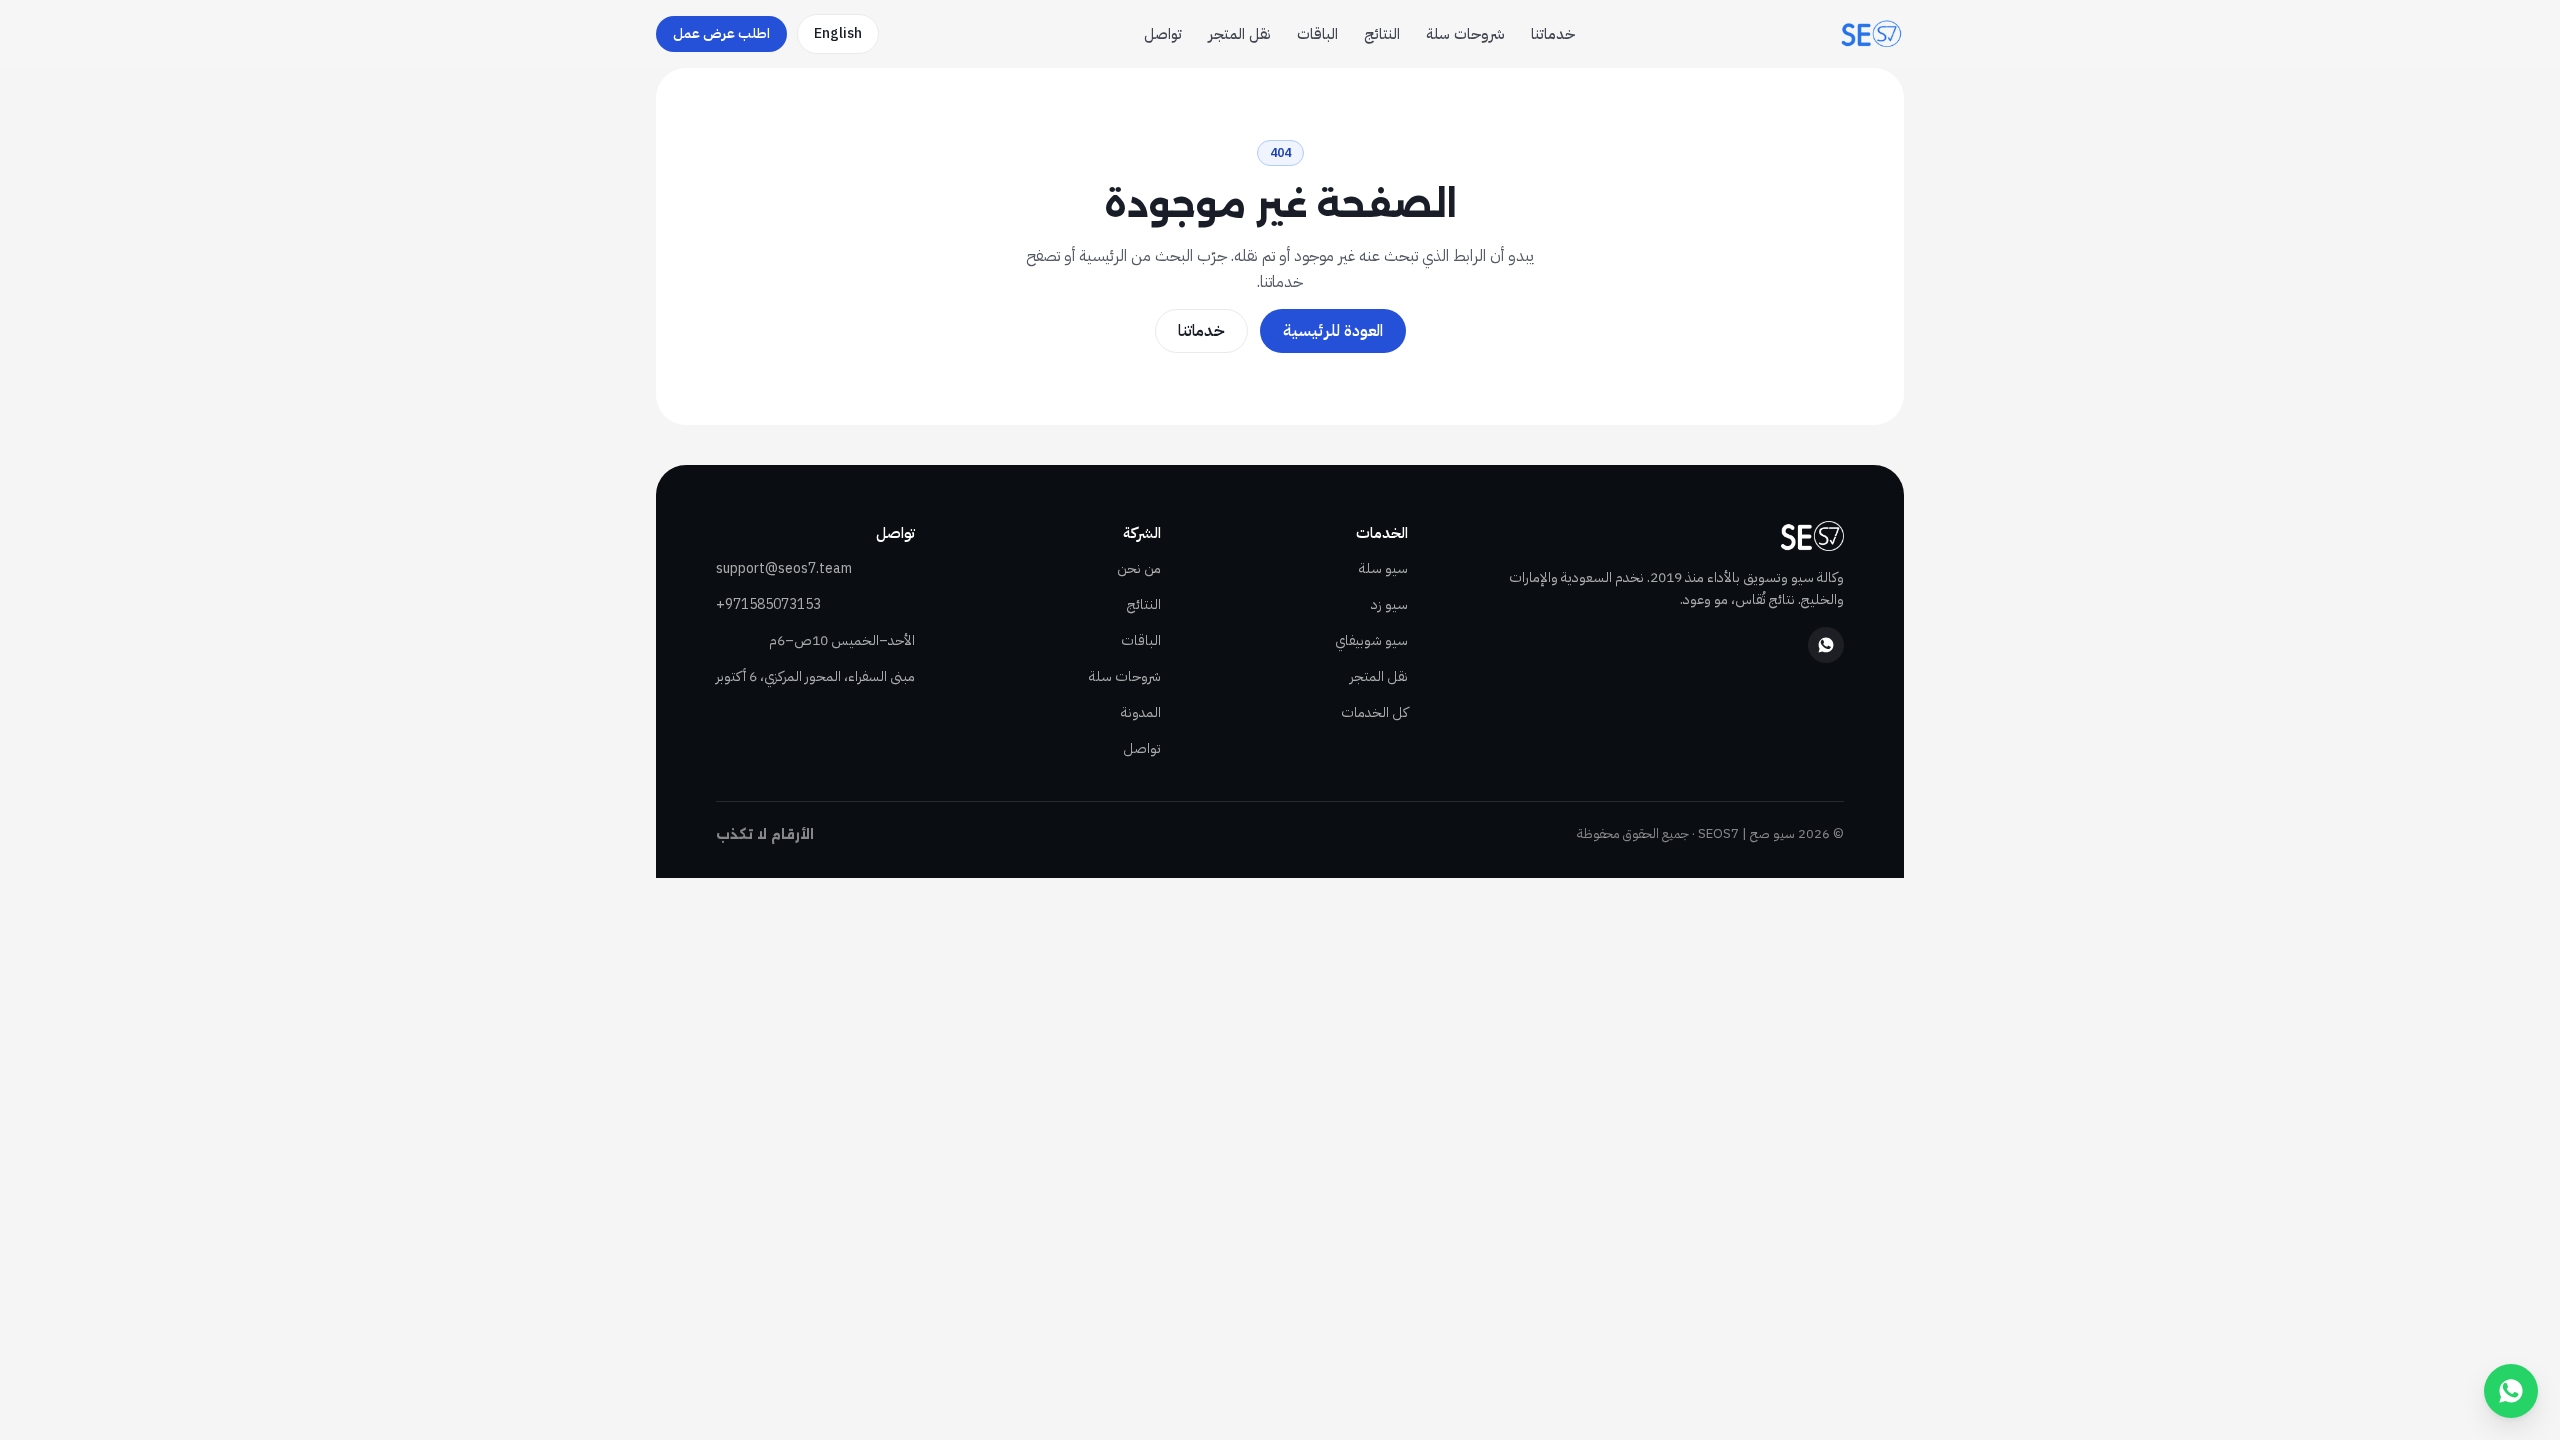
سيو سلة (1383, 568)
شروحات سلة (1465, 34)
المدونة (1141, 712)
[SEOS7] (1871, 34)
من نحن (1139, 568)
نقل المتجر (1239, 34)
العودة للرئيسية (1333, 331)
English (838, 33)
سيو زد (1389, 604)
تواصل (1163, 34)
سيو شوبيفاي (1371, 640)
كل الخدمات (1374, 712)
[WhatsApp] (1826, 645)
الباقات (1317, 34)
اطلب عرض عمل (721, 33)
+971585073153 (768, 604)
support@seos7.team (784, 568)
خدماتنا (1553, 34)
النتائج (1382, 34)
